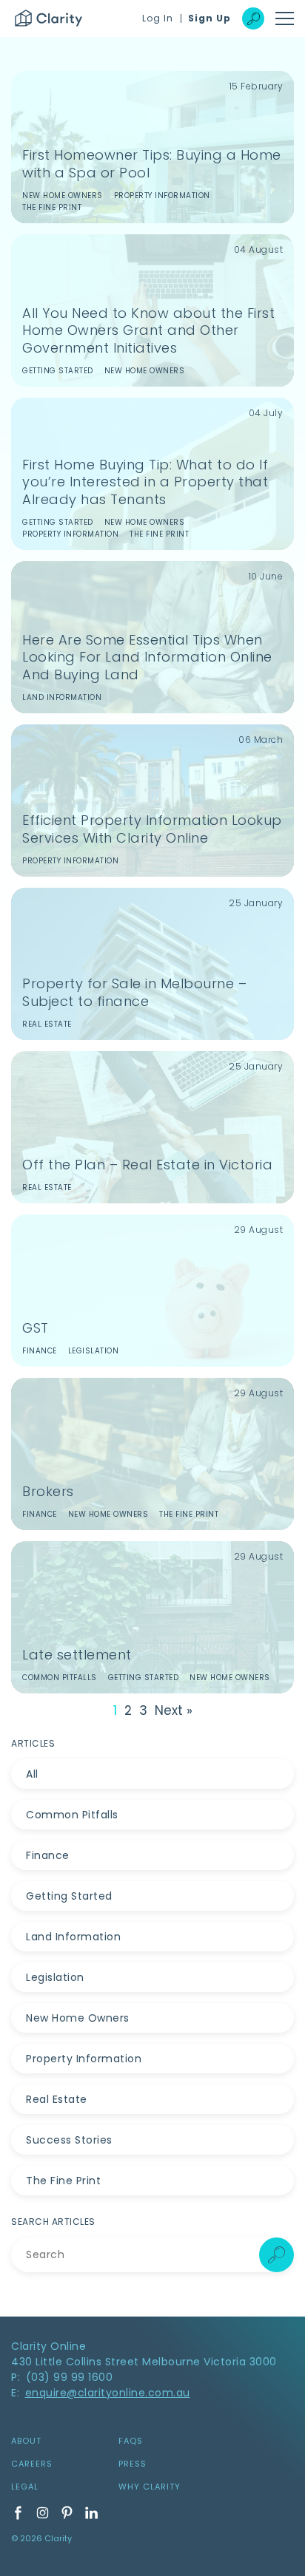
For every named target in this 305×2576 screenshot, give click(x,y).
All (32, 1774)
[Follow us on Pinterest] (67, 2513)
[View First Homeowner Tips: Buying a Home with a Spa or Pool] (152, 147)
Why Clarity (150, 2487)
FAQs (131, 2441)
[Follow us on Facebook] (18, 2513)
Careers (32, 2464)
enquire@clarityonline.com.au (108, 2393)
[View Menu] (285, 18)
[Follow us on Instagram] (43, 2513)
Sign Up (210, 18)
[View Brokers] (152, 1454)
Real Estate (57, 2099)
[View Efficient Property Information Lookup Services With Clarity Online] (152, 801)
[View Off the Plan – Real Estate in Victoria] (152, 1127)
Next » (174, 1711)
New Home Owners (78, 2018)
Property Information (84, 2059)
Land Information (73, 1937)
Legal (25, 2487)
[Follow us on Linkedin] (91, 2513)
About (26, 2441)
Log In (158, 18)
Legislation (55, 1977)
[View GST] (152, 1291)
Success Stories (69, 2140)
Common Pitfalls (72, 1815)
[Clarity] (48, 18)
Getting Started (69, 1896)
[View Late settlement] (152, 1617)
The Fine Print (63, 2181)
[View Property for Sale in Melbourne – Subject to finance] (152, 964)
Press (133, 2464)
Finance (48, 1855)
